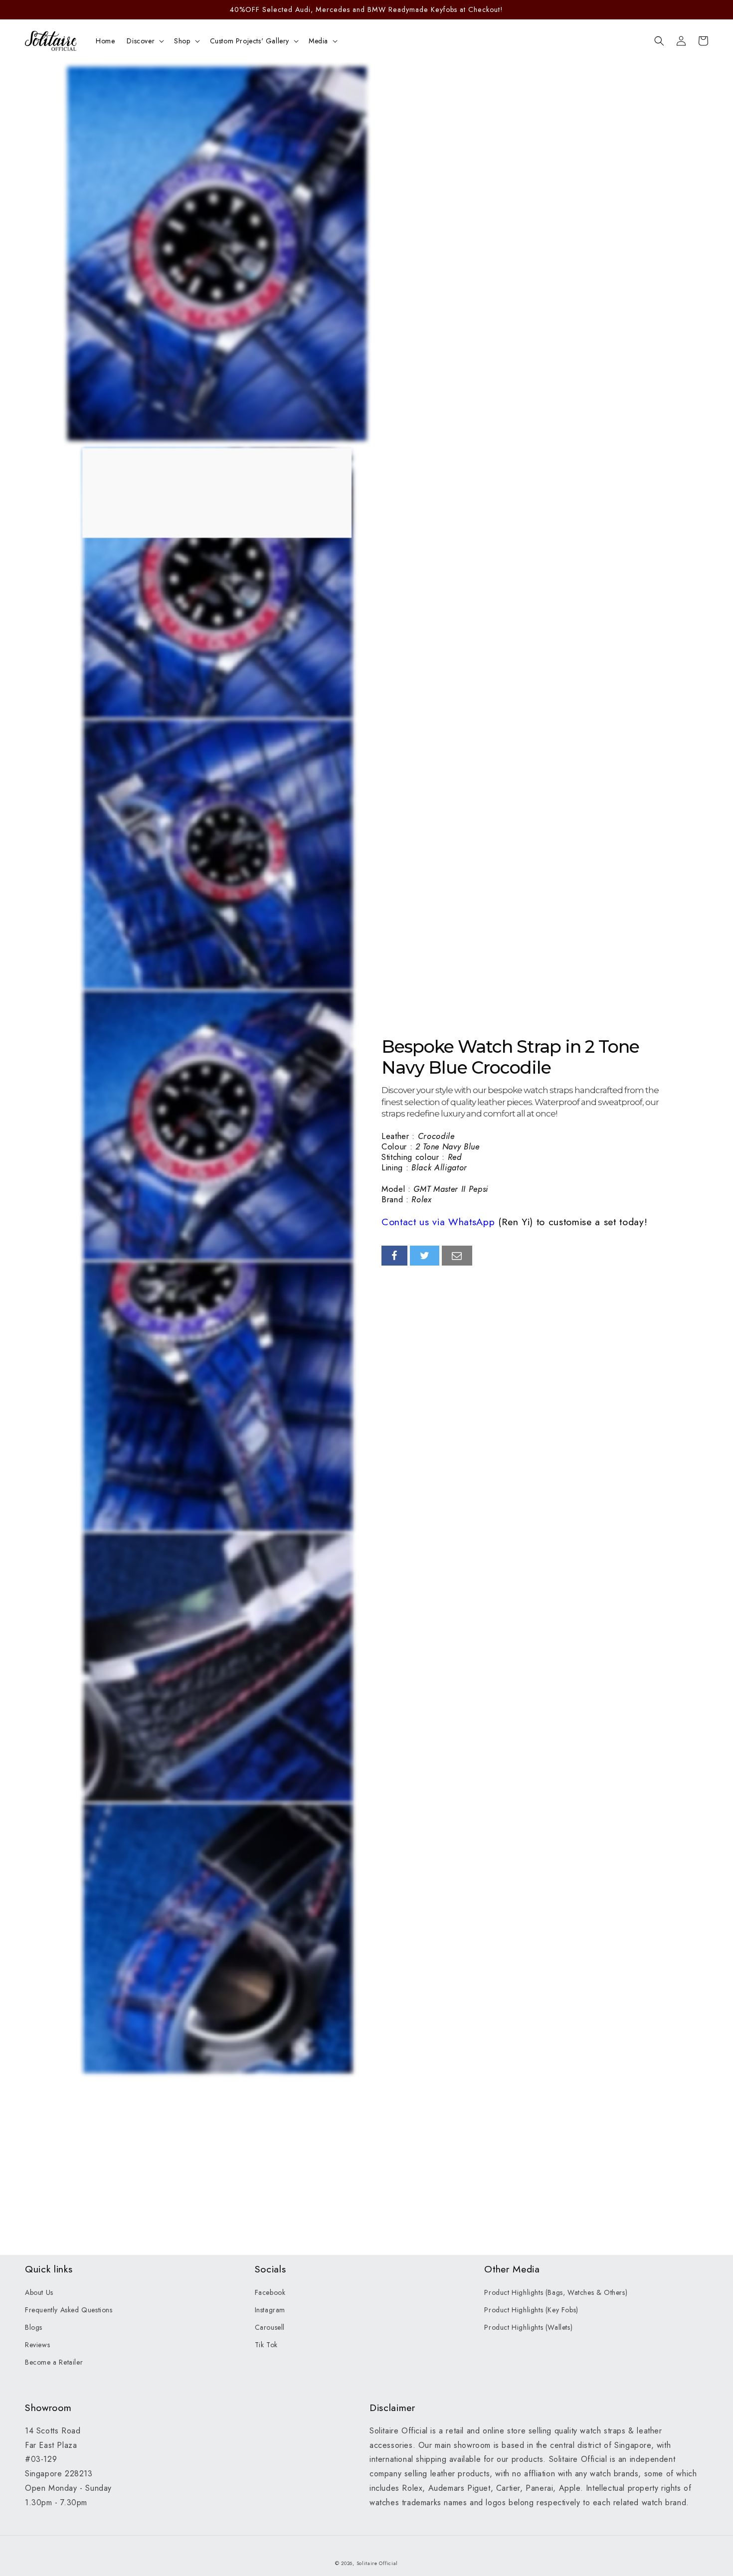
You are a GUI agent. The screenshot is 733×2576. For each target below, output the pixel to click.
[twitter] (425, 1256)
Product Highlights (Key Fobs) (531, 2310)
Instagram (270, 2310)
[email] (457, 1256)
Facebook (270, 2292)
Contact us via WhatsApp (438, 1222)
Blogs (34, 2327)
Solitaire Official (377, 2563)
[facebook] (394, 1256)
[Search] (659, 41)
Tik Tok (266, 2345)
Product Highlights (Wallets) (528, 2327)
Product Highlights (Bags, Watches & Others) (556, 2292)
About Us (39, 2292)
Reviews (37, 2345)
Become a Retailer (54, 2362)
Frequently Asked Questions (69, 2310)
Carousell (270, 2327)
